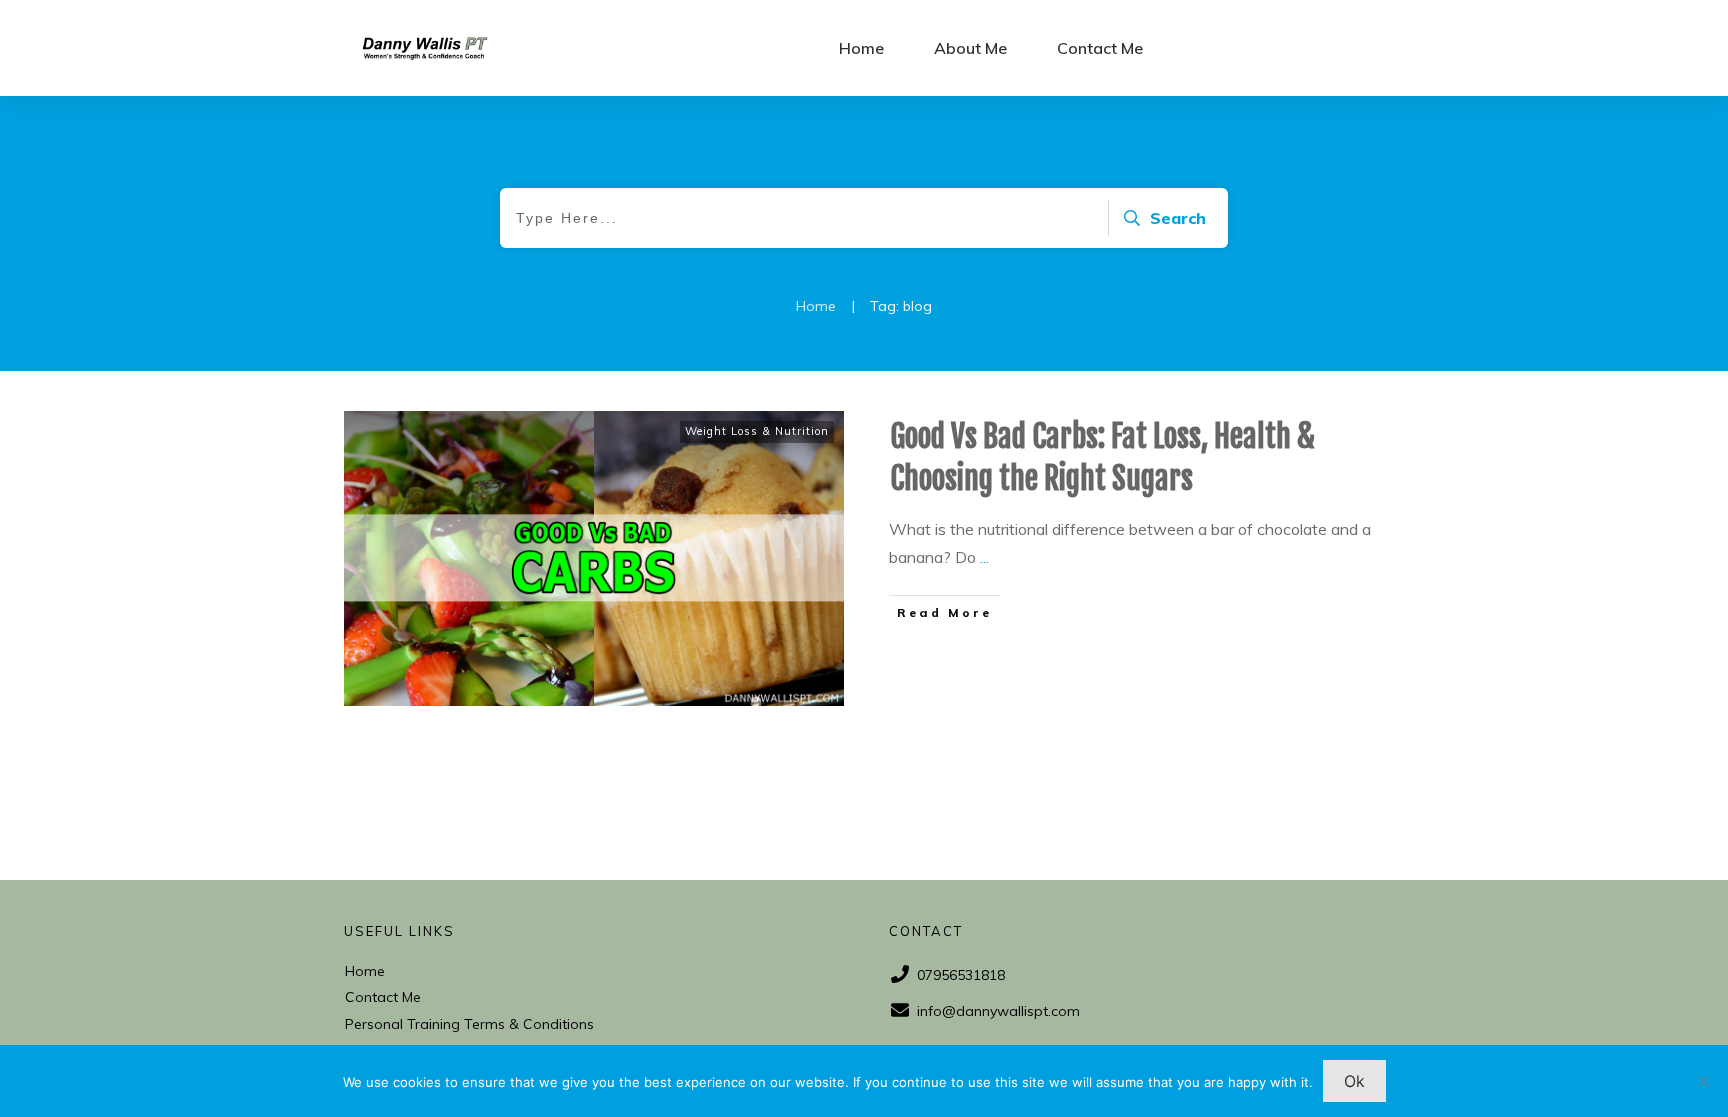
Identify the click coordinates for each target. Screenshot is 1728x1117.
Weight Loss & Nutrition (757, 431)
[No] (1703, 1081)
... (984, 557)
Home (365, 971)
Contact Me (383, 997)
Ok (1354, 1081)
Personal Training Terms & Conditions (469, 1024)
